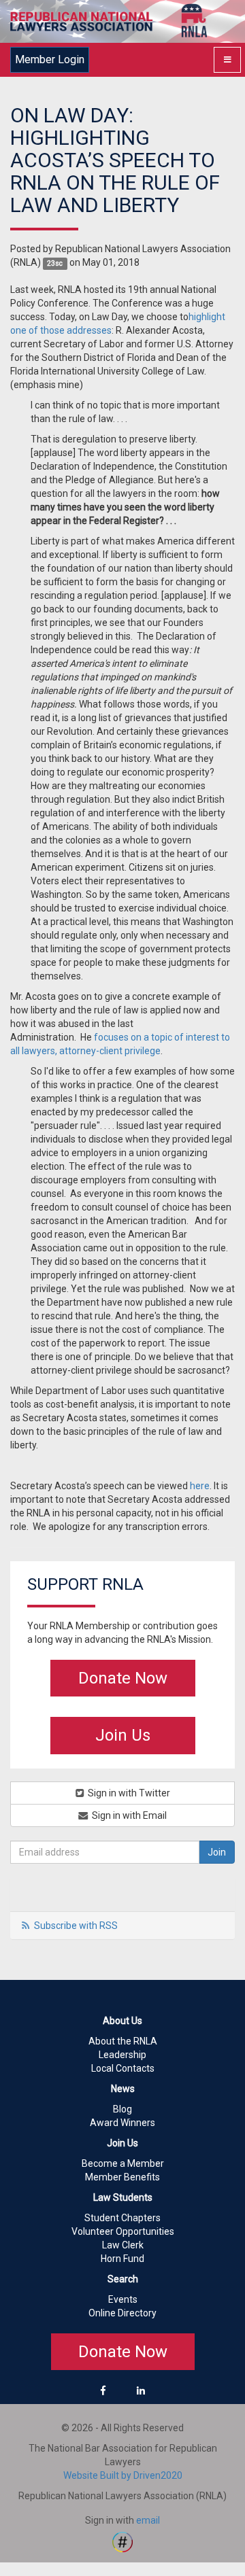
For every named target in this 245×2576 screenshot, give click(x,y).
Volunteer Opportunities (123, 2231)
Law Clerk (123, 2245)
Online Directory (122, 2313)
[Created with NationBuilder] (122, 2541)
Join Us (123, 1735)
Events (123, 2299)
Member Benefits (122, 2177)
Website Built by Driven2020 (123, 2475)
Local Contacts (123, 2068)
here (200, 1486)
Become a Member (123, 2163)
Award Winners (122, 2123)
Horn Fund (122, 2259)
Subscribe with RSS (76, 1926)
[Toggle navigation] (227, 60)
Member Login (50, 59)
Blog (122, 2109)
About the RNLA (123, 2041)
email (148, 2520)
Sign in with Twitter (128, 1793)
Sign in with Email (128, 1815)
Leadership (122, 2055)
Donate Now (123, 1678)
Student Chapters (122, 2218)
